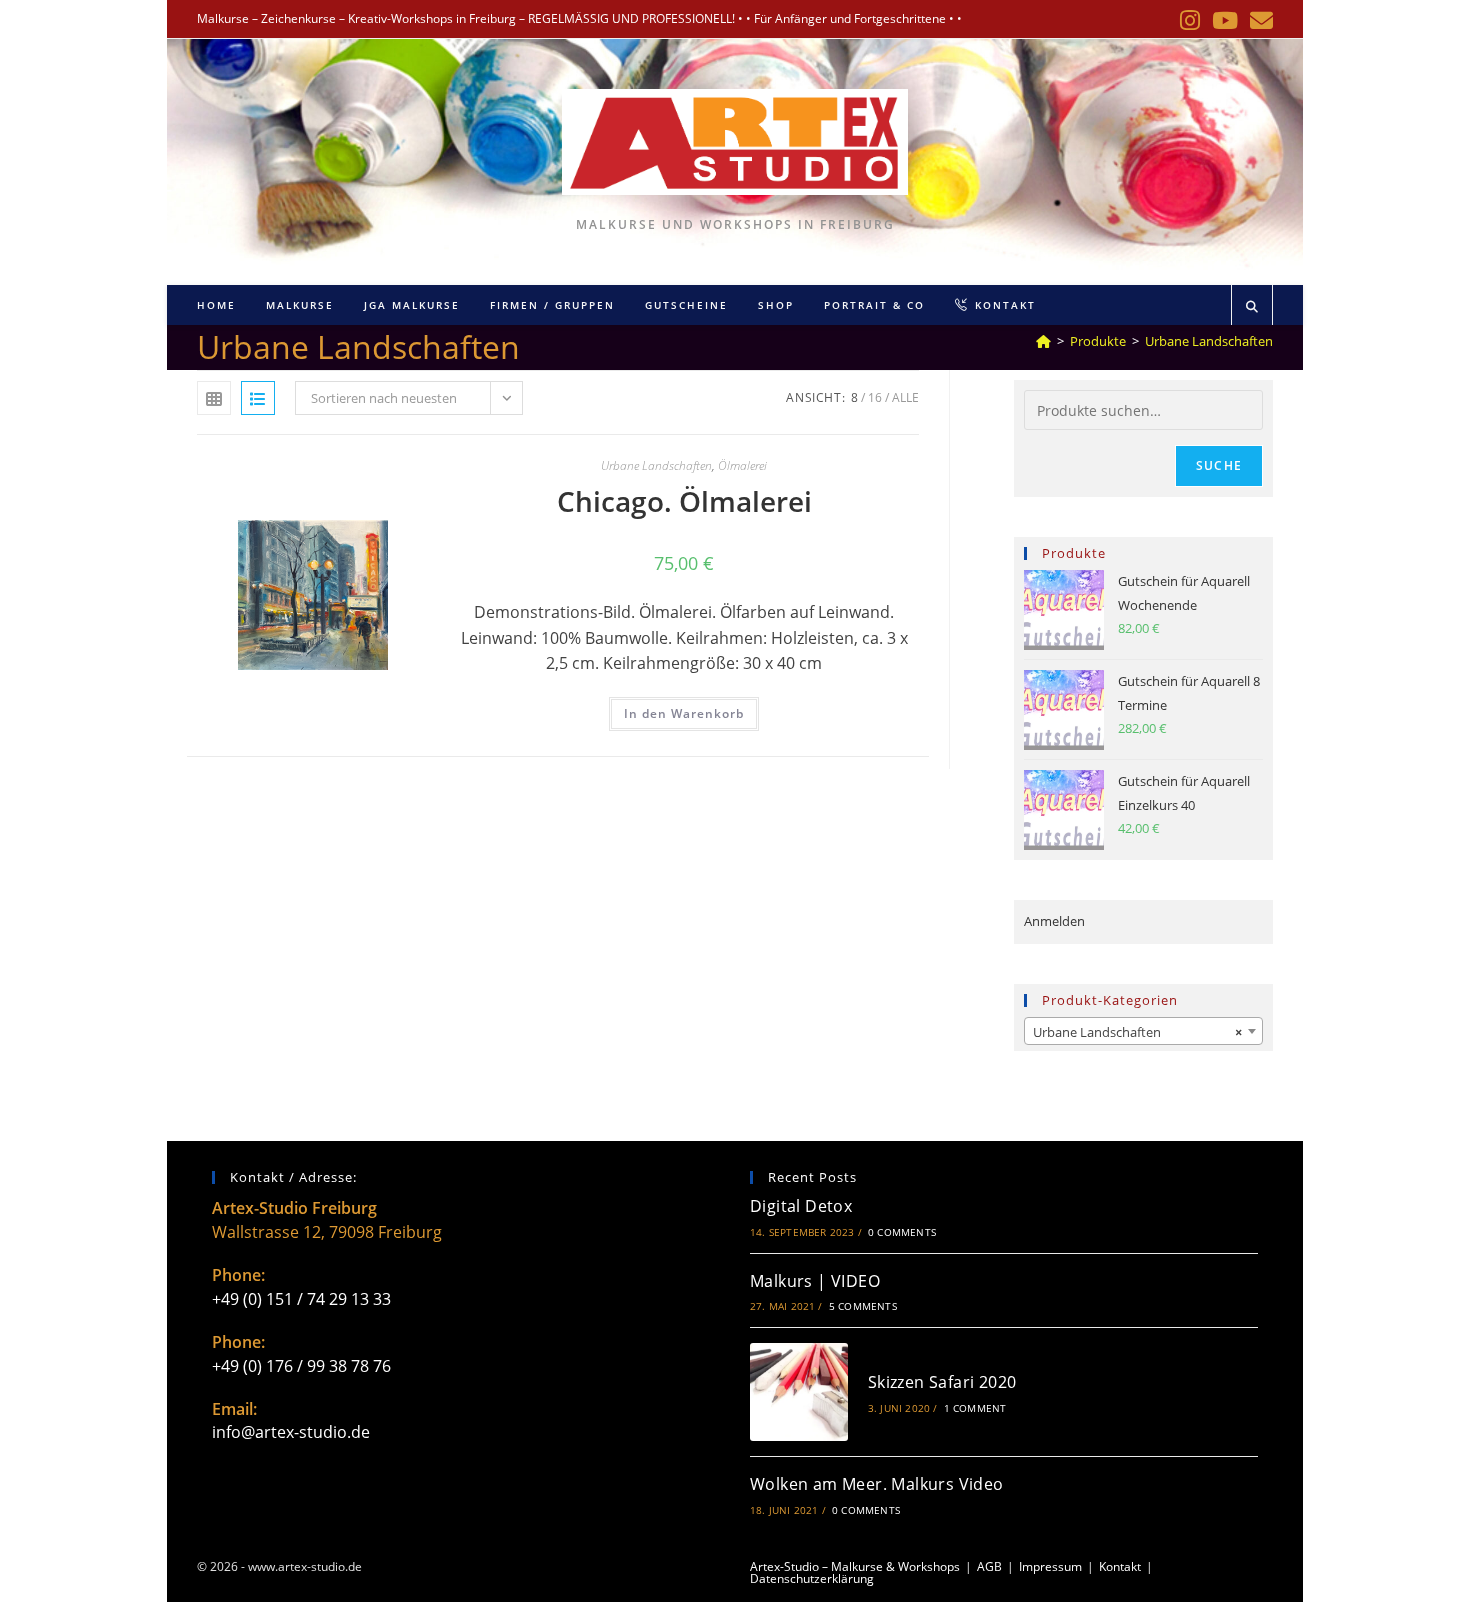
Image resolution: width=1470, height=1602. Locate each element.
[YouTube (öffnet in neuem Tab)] (1225, 20)
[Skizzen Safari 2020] (799, 1392)
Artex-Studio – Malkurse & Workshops (855, 1566)
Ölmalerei (742, 465)
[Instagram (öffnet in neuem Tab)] (1190, 20)
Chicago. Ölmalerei (684, 501)
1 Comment (975, 1408)
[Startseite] (1043, 341)
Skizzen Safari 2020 (942, 1382)
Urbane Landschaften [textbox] (1137, 1032)
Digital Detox (801, 1206)
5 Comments (863, 1306)
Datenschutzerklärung (812, 1578)
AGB (989, 1566)
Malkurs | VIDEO (815, 1281)
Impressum (1050, 1566)
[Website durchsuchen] (1252, 307)
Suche (1219, 465)
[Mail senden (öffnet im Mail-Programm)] (1258, 20)
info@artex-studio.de (291, 1432)
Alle (905, 397)
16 (875, 397)
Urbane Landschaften (1209, 341)
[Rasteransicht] (214, 398)
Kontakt (1120, 1566)
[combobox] (1143, 1031)
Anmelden (1054, 921)
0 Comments (902, 1232)
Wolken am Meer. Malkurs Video (877, 1484)
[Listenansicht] (258, 398)
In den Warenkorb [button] (684, 713)
